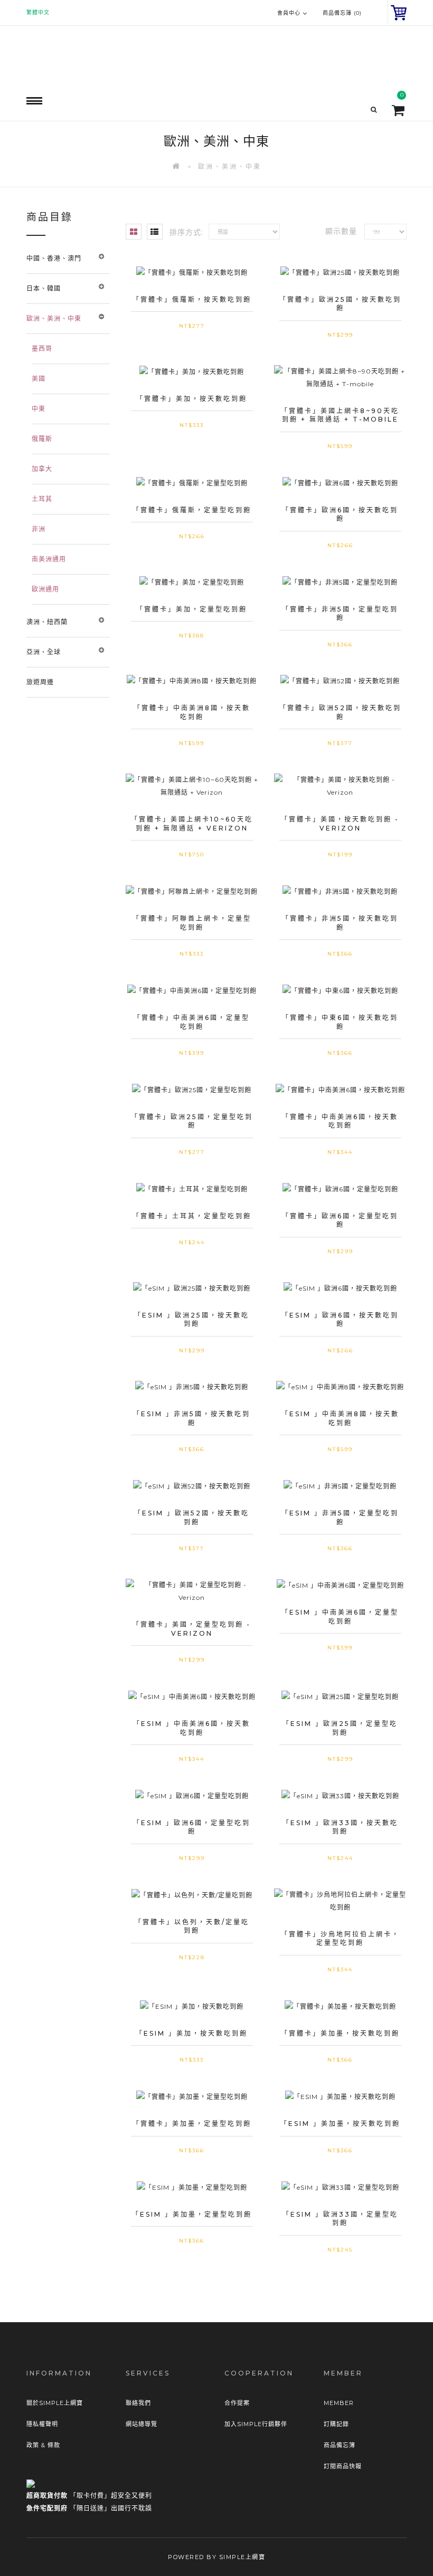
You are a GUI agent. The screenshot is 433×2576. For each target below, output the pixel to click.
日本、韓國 (44, 288)
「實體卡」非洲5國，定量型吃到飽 (340, 614)
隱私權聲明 (42, 2424)
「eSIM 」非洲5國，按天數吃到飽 (192, 1418)
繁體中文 (38, 12)
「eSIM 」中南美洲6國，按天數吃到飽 (192, 1728)
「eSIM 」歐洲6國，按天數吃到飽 (340, 1320)
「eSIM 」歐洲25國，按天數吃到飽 (192, 1320)
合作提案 (237, 2403)
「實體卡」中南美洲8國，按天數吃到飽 (192, 712)
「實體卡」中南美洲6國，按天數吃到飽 (340, 1121)
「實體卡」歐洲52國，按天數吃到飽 (340, 712)
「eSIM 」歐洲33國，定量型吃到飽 (340, 2219)
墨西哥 (42, 349)
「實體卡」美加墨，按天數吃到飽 (340, 2033)
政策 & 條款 (43, 2445)
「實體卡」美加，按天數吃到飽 (192, 399)
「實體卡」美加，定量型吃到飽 (192, 609)
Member (339, 2403)
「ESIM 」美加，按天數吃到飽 (192, 2033)
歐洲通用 (45, 589)
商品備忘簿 (340, 2445)
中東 (39, 409)
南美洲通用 (49, 559)
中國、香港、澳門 (54, 258)
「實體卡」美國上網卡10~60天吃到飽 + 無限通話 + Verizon (192, 824)
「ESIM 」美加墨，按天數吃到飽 (340, 2124)
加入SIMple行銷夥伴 (256, 2424)
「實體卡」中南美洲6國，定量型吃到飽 (192, 1022)
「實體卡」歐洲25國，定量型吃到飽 (192, 1121)
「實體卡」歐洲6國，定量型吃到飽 (340, 1220)
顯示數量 (341, 231)
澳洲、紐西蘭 (47, 622)
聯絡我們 (138, 2403)
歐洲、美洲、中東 (230, 166)
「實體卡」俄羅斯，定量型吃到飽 (192, 510)
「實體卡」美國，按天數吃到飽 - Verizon (340, 824)
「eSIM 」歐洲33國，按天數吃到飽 (340, 1827)
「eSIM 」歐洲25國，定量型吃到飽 (340, 1728)
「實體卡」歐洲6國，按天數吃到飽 (340, 514)
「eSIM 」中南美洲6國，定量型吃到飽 (340, 1617)
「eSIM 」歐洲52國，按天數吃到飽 (192, 1518)
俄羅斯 (42, 439)
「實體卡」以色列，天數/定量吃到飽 (192, 1926)
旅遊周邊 (40, 682)
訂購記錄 (336, 2424)
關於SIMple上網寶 (55, 2403)
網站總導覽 (142, 2424)
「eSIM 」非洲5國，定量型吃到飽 (340, 1518)
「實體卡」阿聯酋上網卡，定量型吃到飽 (192, 923)
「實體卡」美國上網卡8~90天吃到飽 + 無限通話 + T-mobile (340, 415)
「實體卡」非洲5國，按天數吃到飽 (340, 923)
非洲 (39, 529)
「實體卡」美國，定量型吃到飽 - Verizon (192, 1629)
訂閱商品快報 (343, 2466)
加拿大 (42, 469)
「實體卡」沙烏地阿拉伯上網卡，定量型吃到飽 (340, 1939)
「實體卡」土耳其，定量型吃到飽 (192, 1216)
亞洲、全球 (44, 652)
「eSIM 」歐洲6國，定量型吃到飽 (192, 1827)
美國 (39, 379)
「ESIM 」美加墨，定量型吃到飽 (192, 2214)
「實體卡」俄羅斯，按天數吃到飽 (192, 299)
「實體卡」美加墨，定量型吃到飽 (192, 2124)
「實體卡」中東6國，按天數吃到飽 (340, 1022)
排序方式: (186, 232)
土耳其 (42, 499)
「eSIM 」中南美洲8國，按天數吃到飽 (340, 1418)
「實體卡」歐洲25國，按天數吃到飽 (340, 304)
